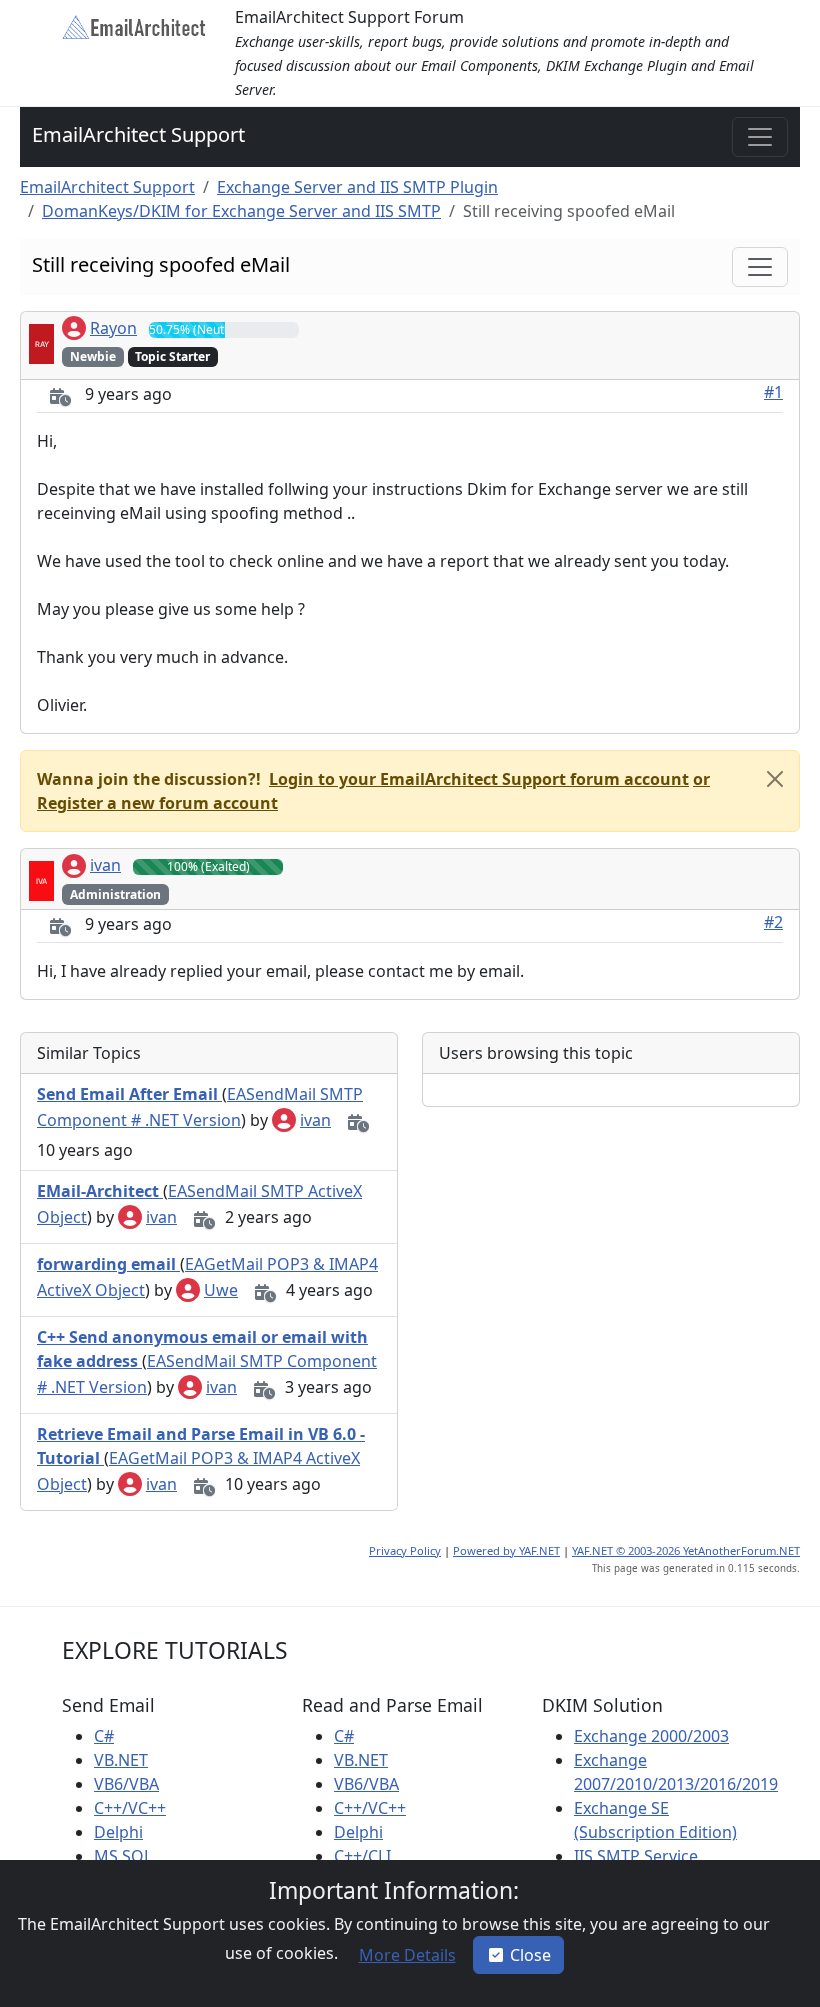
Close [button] (530, 1955)
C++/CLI (362, 1856)
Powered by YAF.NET (506, 1550)
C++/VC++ (130, 1808)
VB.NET (121, 1760)
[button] (477, 779)
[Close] (775, 779)
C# (104, 1736)
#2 (773, 922)
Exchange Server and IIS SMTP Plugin (357, 187)
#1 (773, 392)
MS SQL (123, 1856)
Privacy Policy (405, 1550)
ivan (105, 865)
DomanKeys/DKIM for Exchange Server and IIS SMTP (241, 211)
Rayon (113, 328)
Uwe (221, 1290)
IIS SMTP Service (636, 1856)
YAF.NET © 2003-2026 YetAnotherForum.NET (686, 1550)
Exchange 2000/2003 (651, 1736)
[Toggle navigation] (760, 137)
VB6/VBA (126, 1784)
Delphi (118, 1832)
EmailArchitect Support (138, 134)
